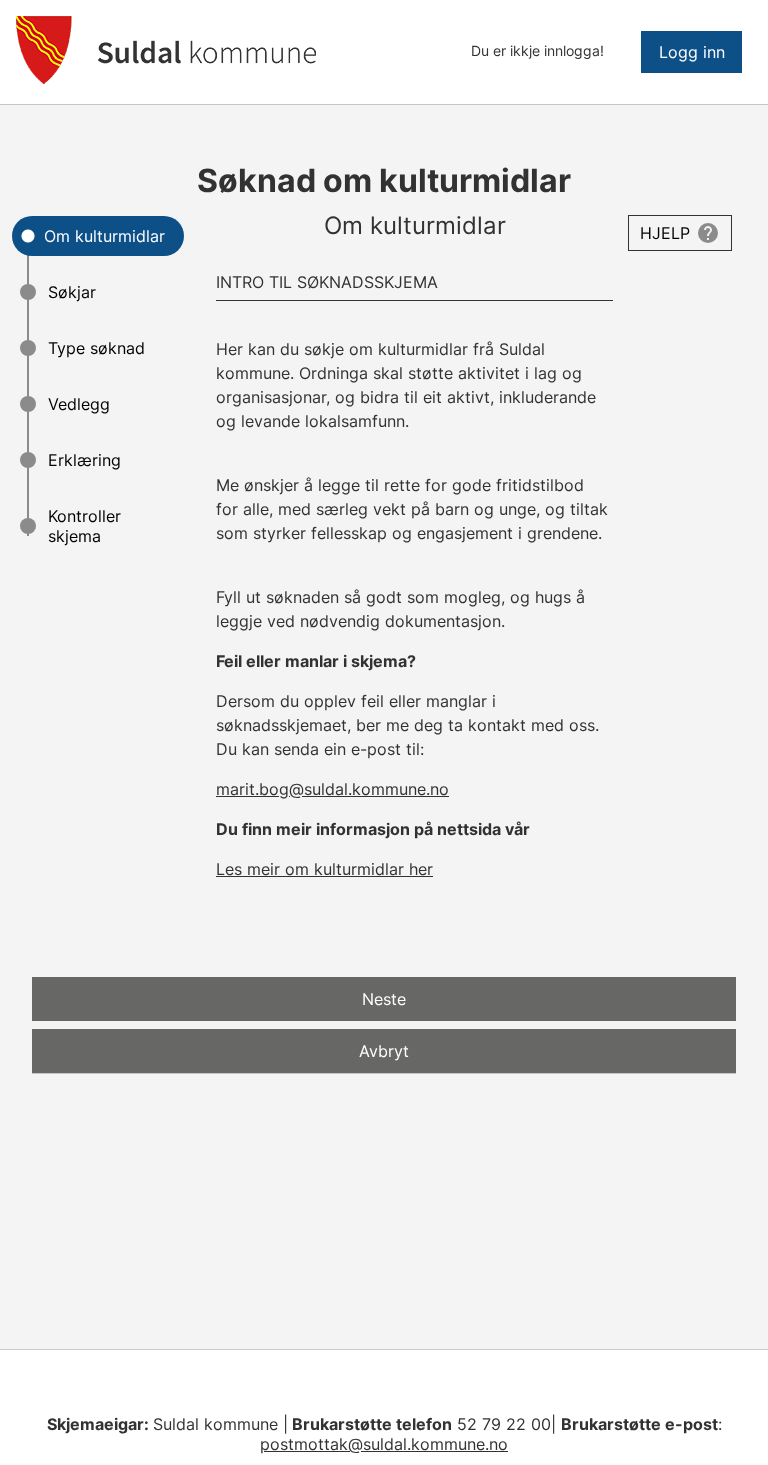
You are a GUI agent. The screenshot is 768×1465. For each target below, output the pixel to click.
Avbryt (384, 1051)
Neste (384, 999)
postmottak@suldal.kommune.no (384, 1444)
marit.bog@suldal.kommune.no (332, 789)
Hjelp (665, 233)
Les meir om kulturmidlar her (324, 869)
